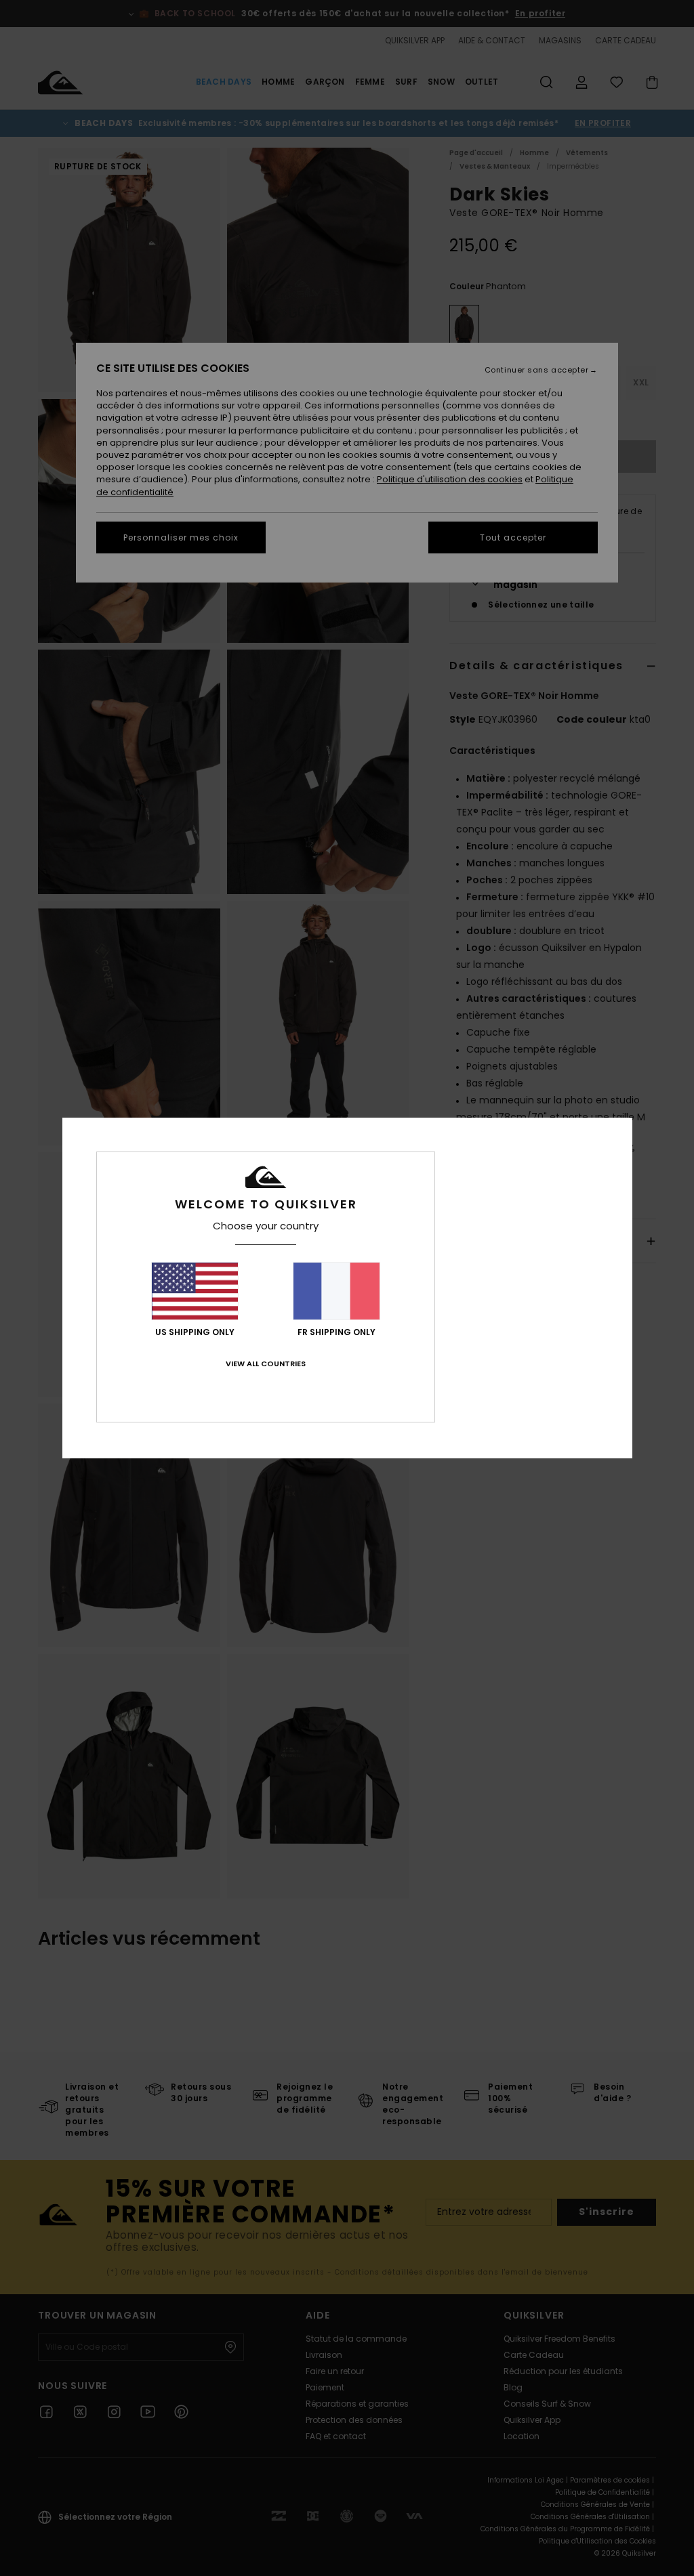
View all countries (266, 1364)
